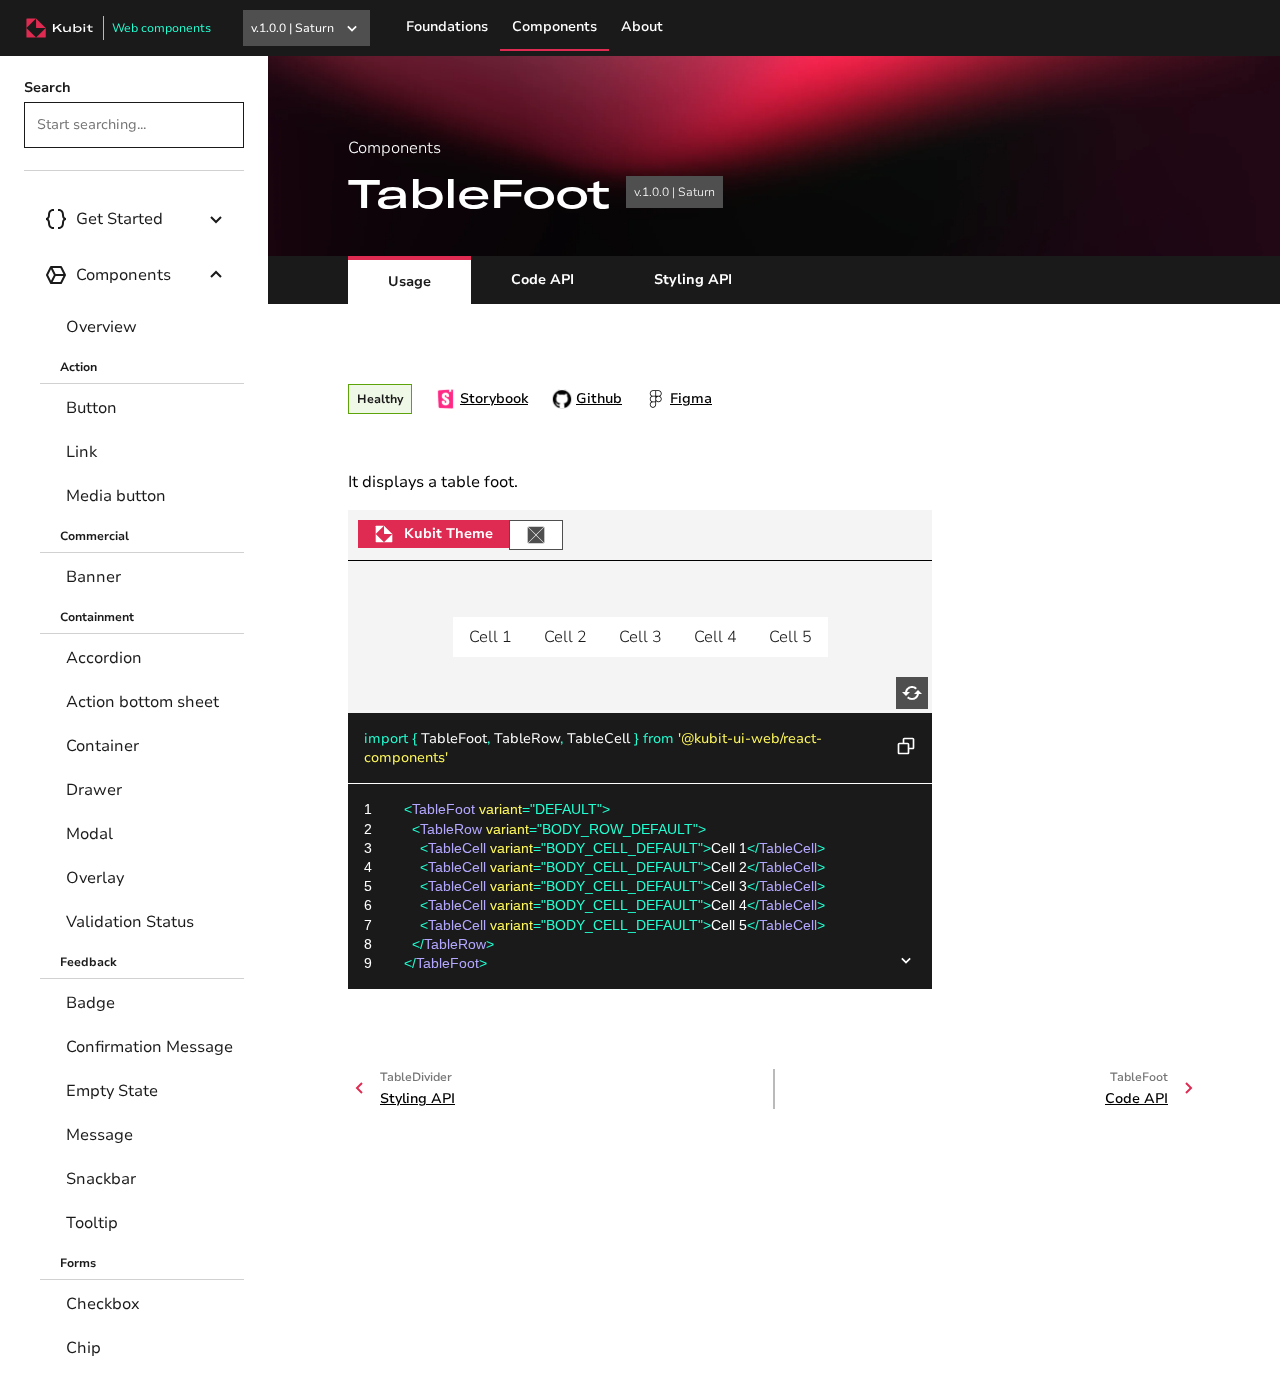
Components (554, 26)
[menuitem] (142, 327)
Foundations (447, 26)
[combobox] (134, 125)
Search (47, 87)
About (642, 26)
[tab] (409, 280)
